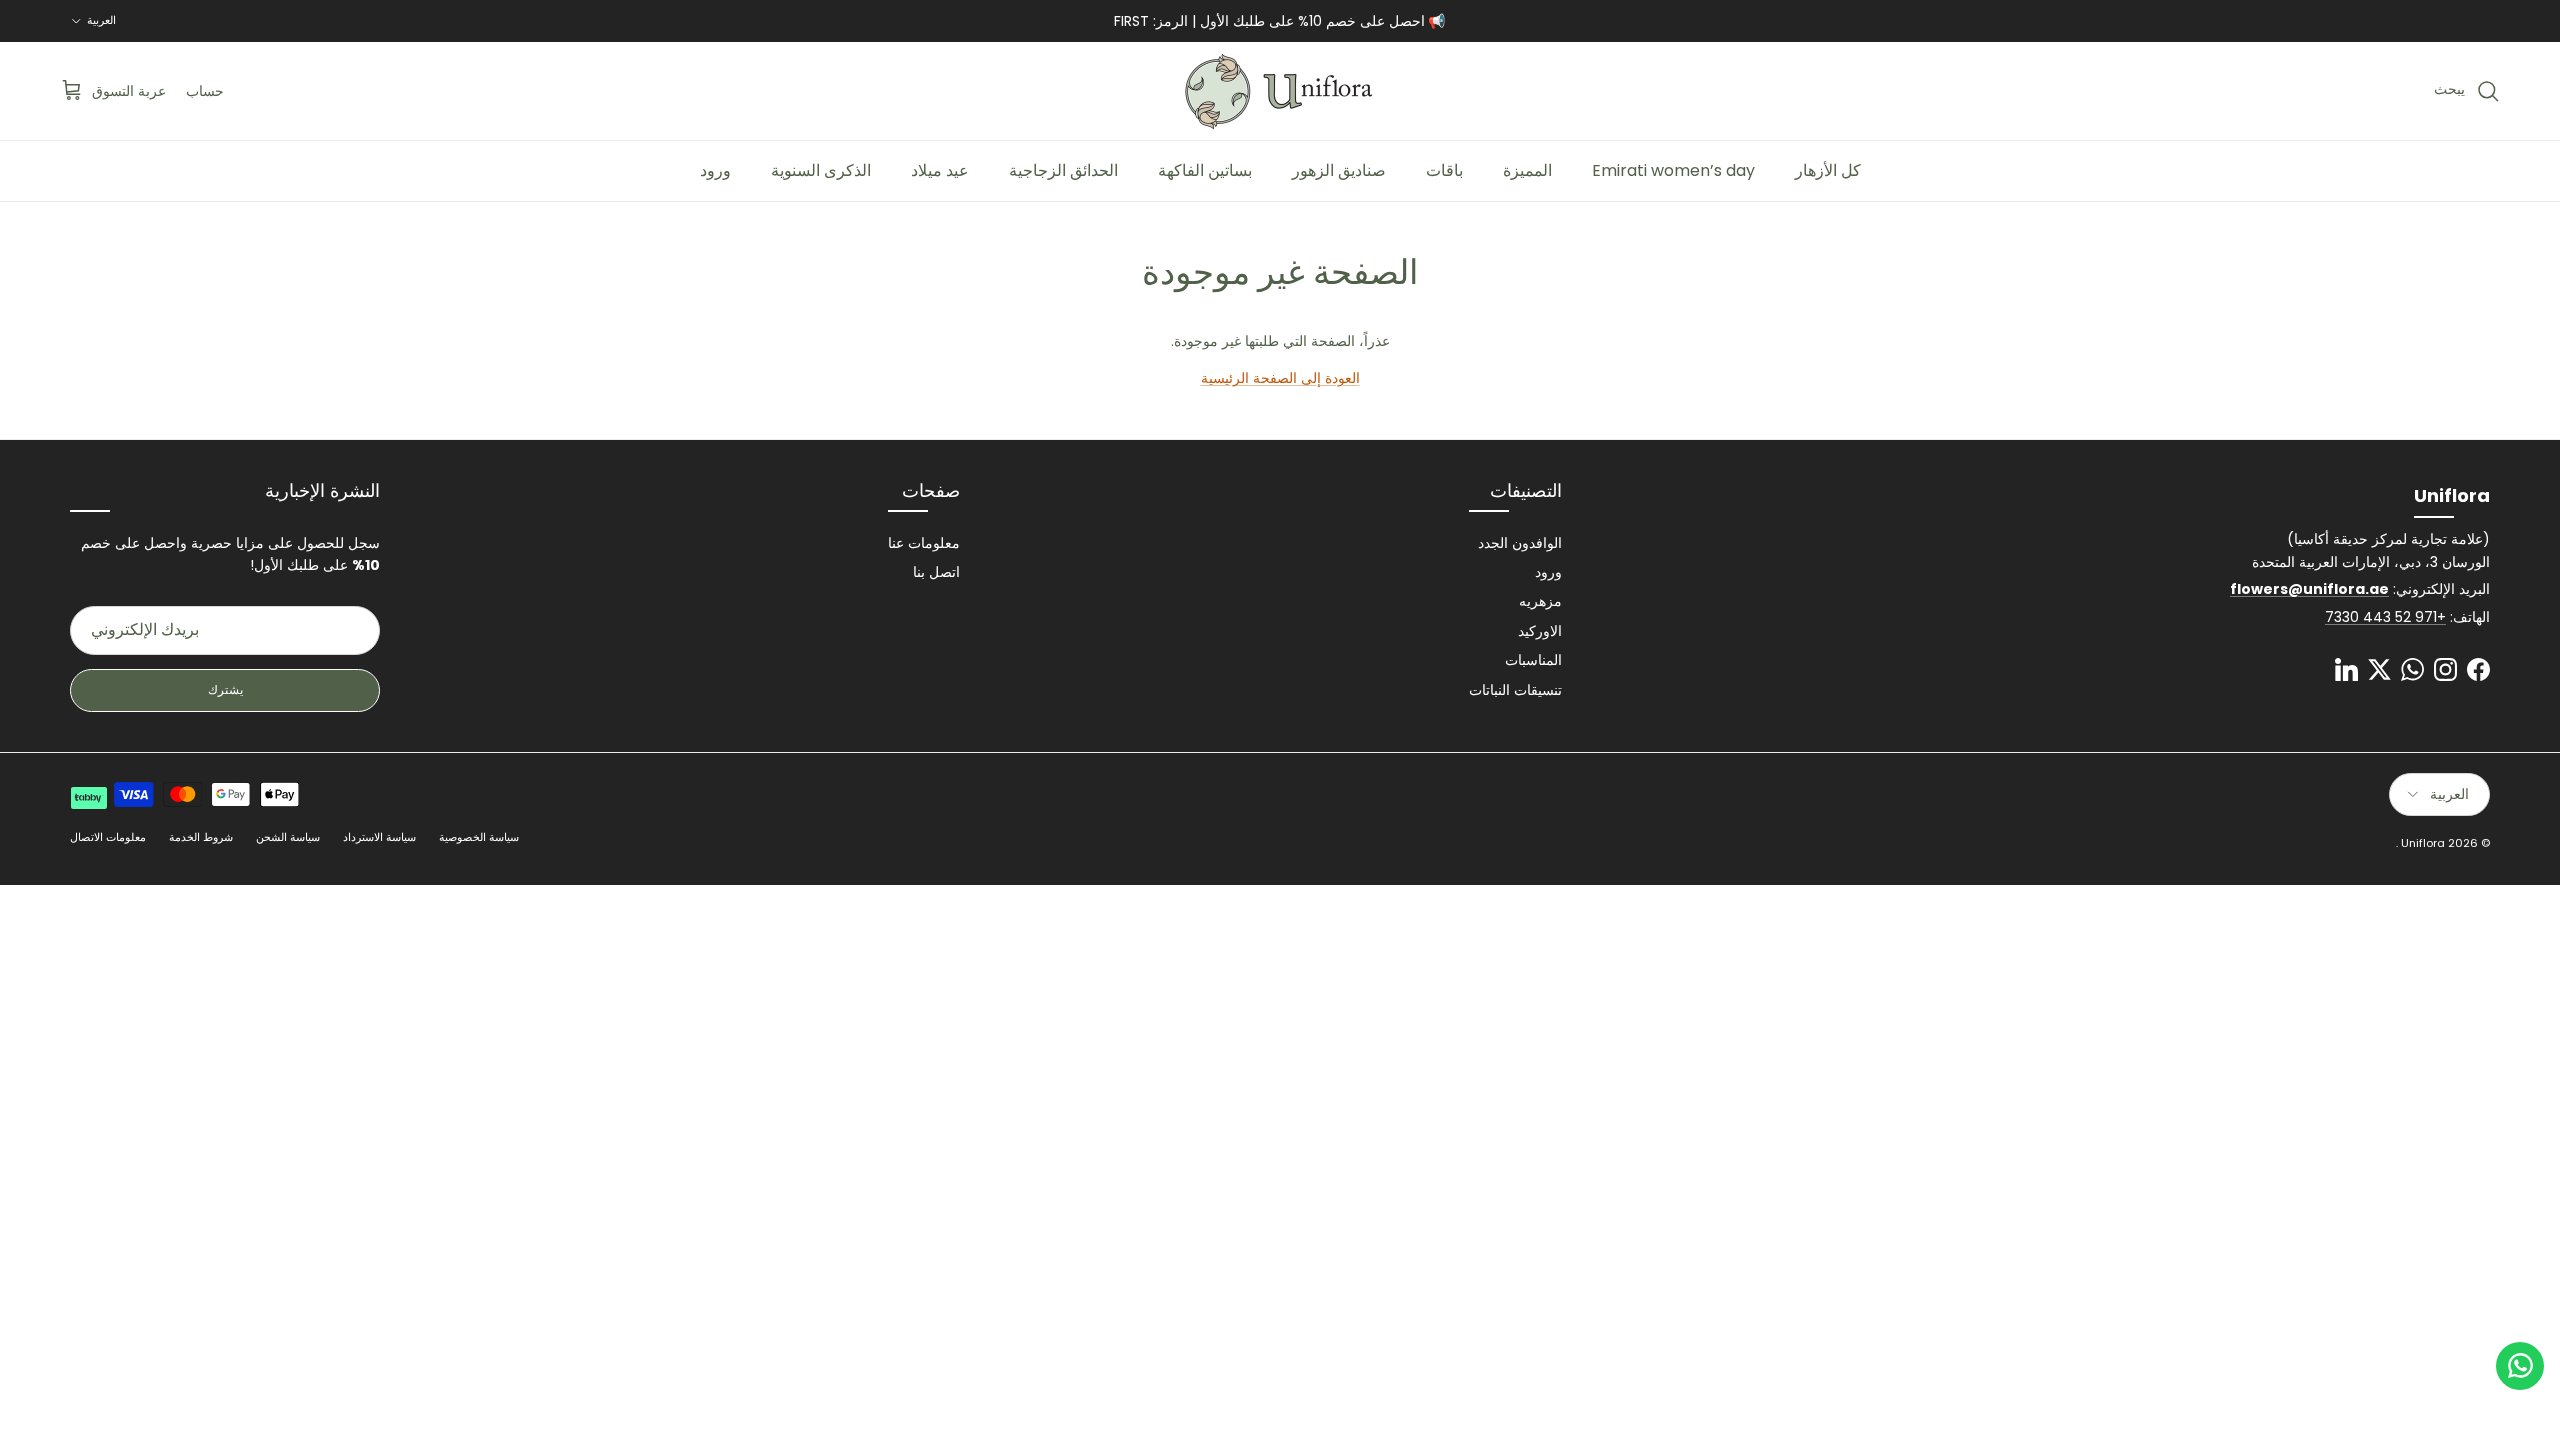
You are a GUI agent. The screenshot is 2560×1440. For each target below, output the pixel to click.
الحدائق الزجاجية (1063, 170)
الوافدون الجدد (1520, 543)
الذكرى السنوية (821, 170)
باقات (1444, 170)
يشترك (225, 689)
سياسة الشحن (288, 837)
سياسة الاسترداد (379, 837)
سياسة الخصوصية (479, 837)
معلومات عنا (924, 543)
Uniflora (2423, 843)
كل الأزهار (1828, 170)
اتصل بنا (936, 572)
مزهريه (1540, 601)
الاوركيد (1540, 631)
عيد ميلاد (940, 170)
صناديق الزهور (1339, 170)
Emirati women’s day (1673, 170)
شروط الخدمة (201, 837)
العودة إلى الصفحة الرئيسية (1280, 378)
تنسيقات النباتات (1515, 690)
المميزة (1527, 170)
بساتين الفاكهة (1205, 170)
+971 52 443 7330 (2385, 617)
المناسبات (1533, 660)
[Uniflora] (1280, 91)
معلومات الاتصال (108, 837)
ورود (715, 170)
